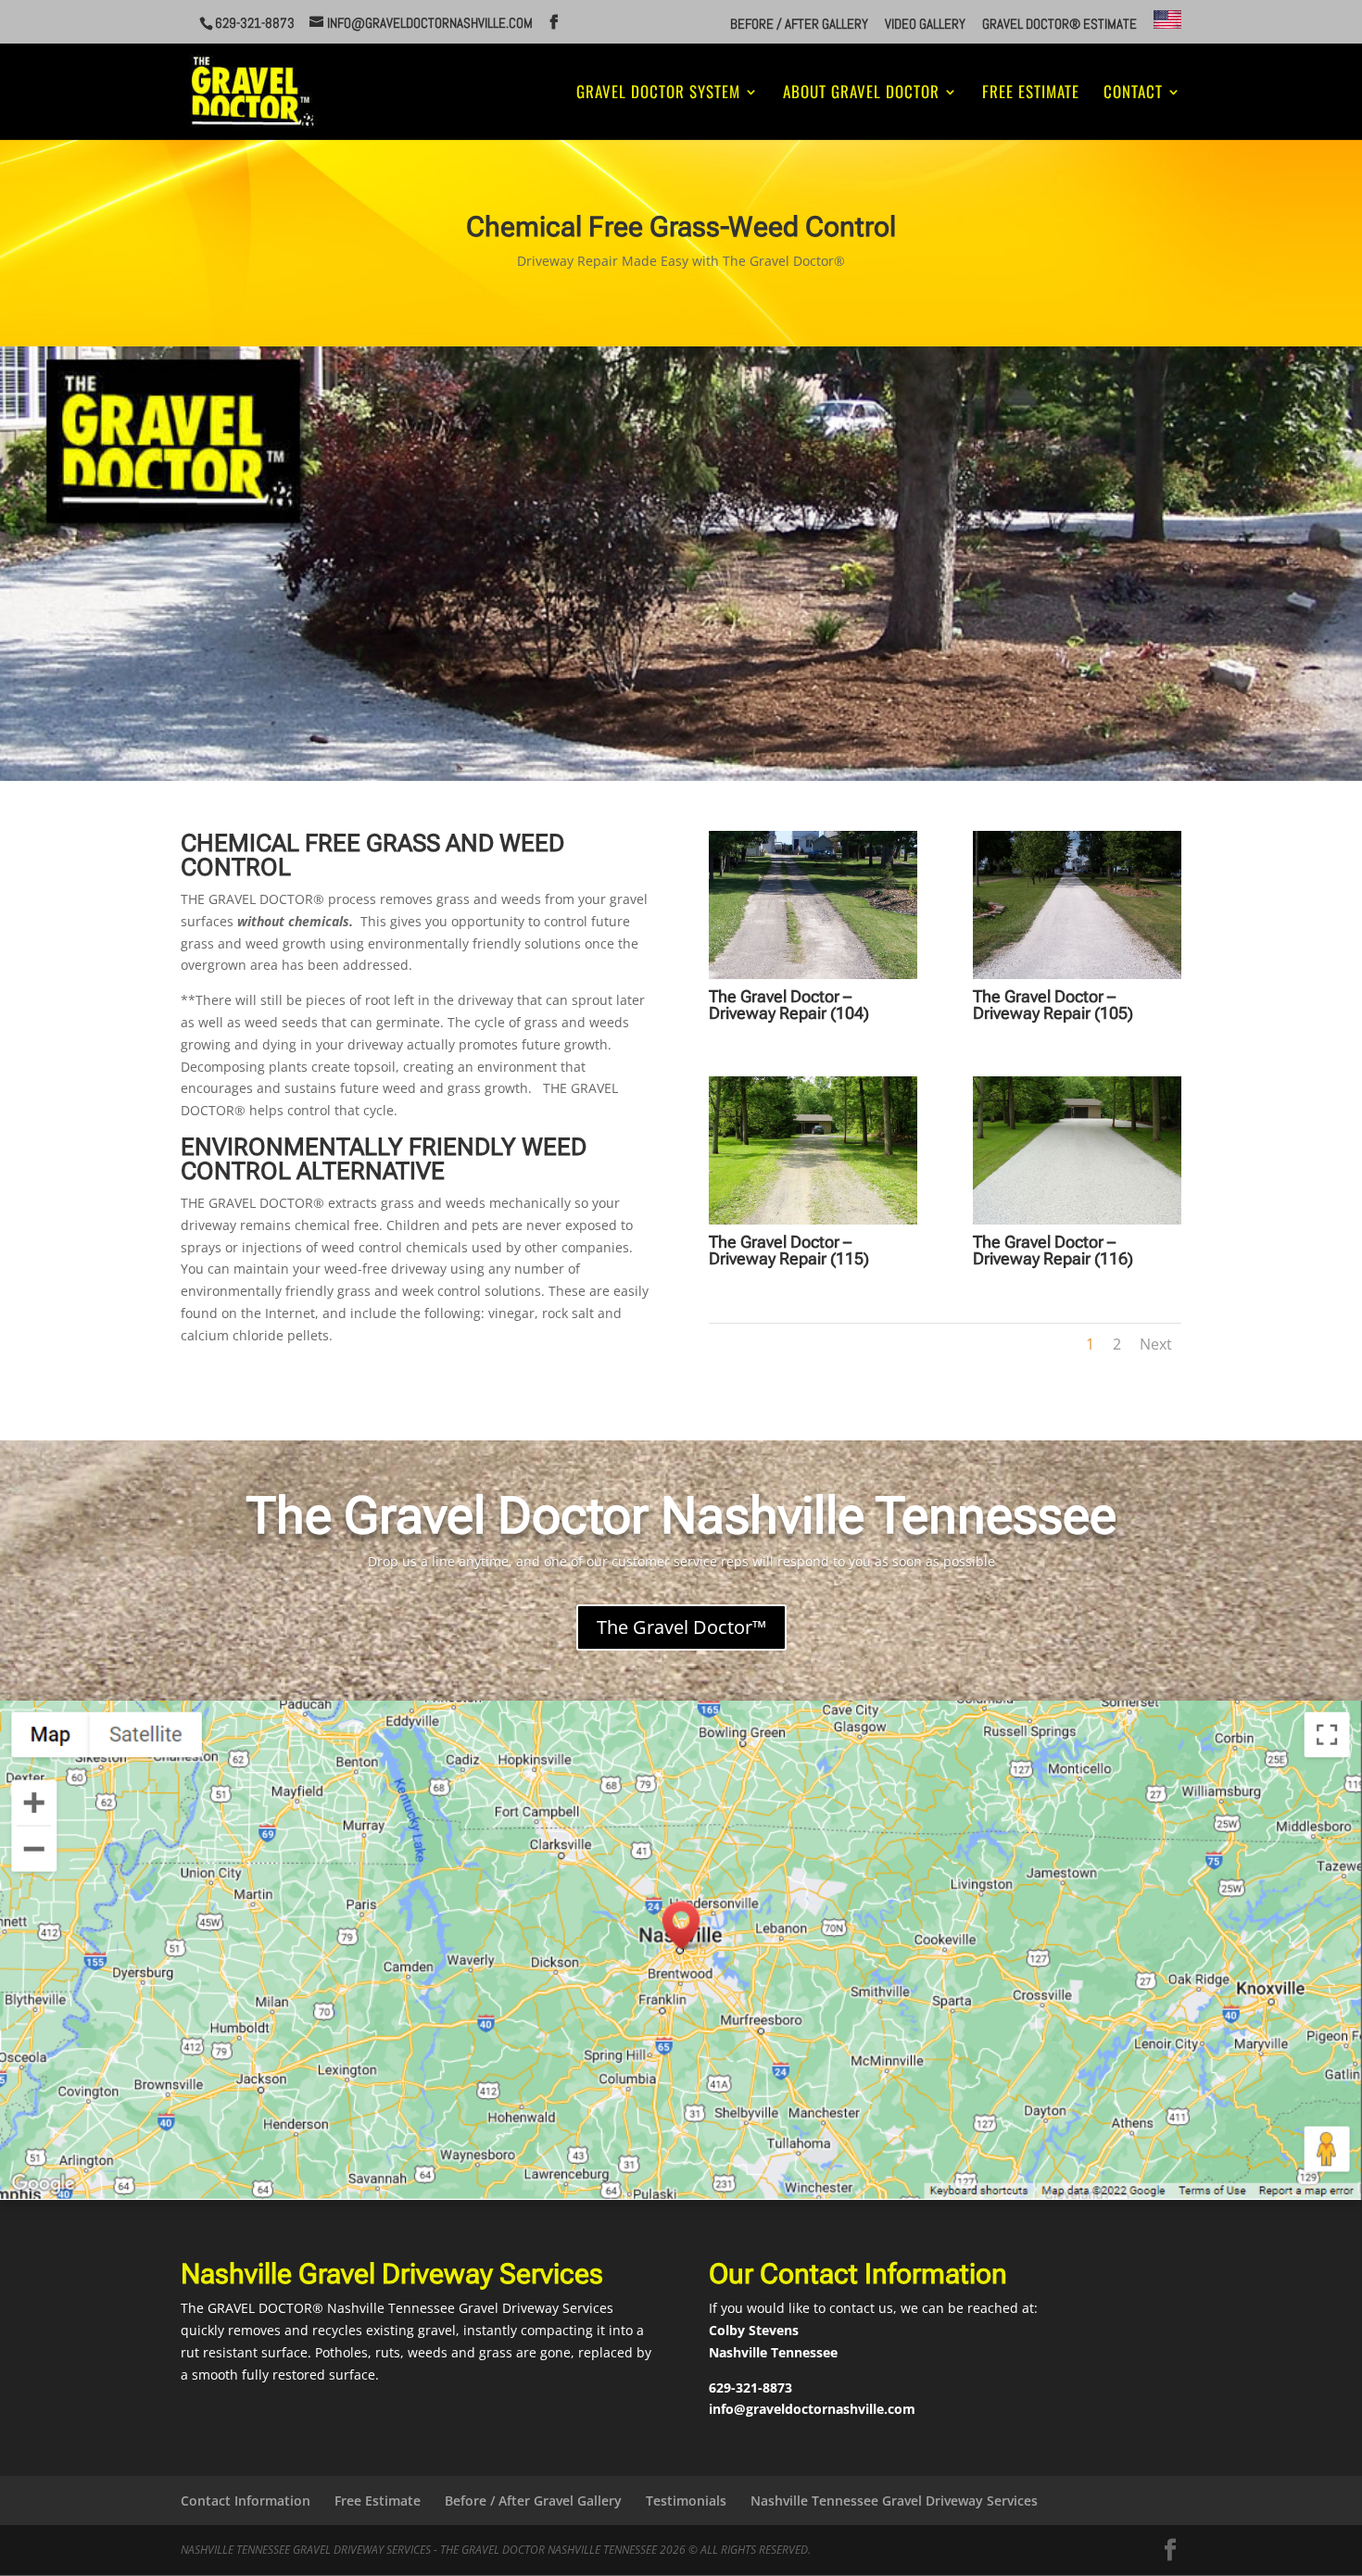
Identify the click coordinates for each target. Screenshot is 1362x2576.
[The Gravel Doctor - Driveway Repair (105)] (1077, 974)
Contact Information (246, 2501)
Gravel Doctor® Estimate (1059, 25)
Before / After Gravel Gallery (533, 2501)
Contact (1133, 94)
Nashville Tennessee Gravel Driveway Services (894, 2501)
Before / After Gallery (799, 25)
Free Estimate (1031, 94)
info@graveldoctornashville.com (812, 2409)
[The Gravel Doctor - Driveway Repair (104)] (813, 974)
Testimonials (686, 2501)
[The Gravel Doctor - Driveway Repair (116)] (1077, 1219)
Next (1156, 1344)
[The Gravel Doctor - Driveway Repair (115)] (813, 1219)
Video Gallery (925, 25)
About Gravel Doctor (861, 94)
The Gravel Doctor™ (681, 1627)
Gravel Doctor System (658, 94)
